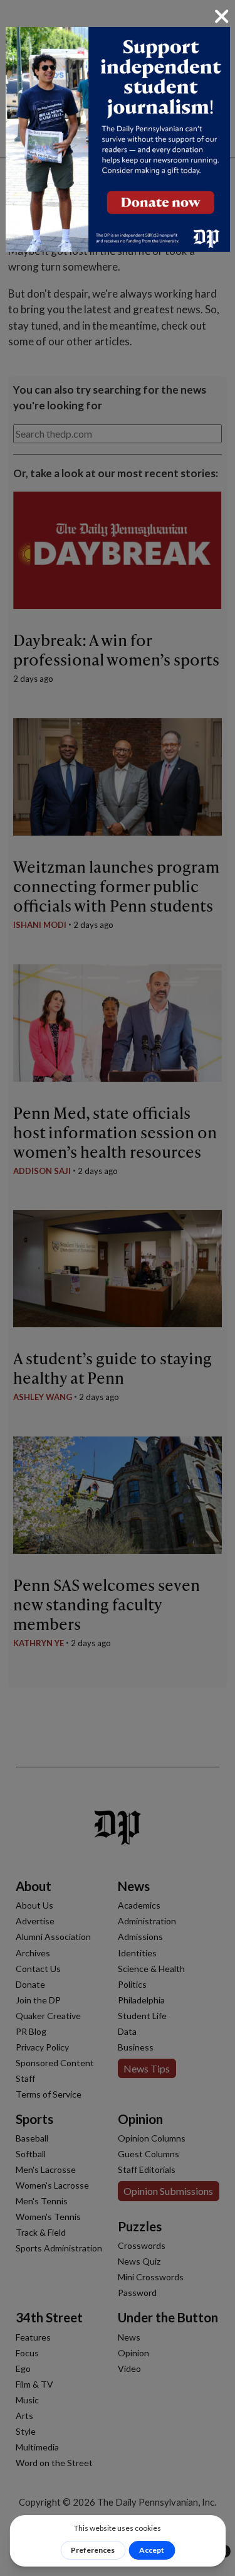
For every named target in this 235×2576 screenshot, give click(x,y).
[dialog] (118, 1288)
